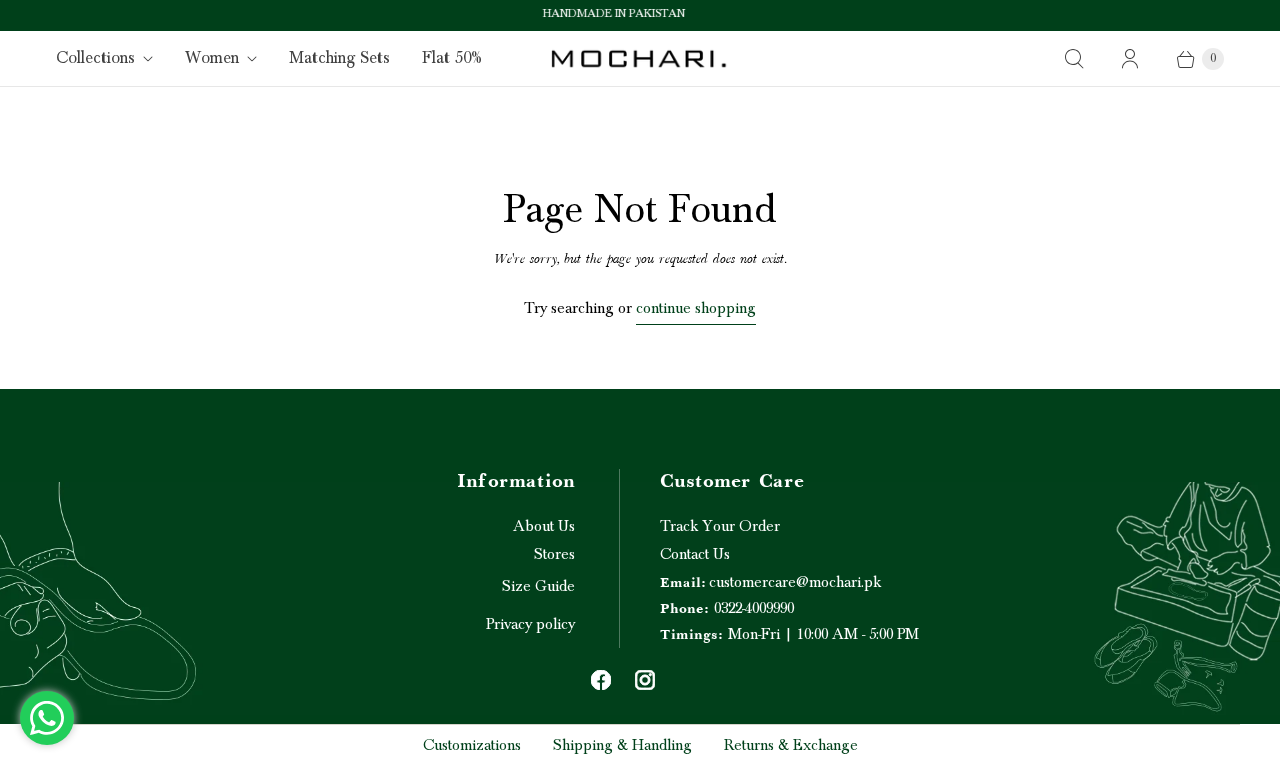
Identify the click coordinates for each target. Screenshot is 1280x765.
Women (212, 58)
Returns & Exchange (791, 745)
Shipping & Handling (622, 745)
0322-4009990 (727, 608)
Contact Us (695, 554)
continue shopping (696, 308)
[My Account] (1130, 59)
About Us (544, 526)
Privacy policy (530, 624)
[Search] (1074, 59)
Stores (554, 554)
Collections (95, 58)
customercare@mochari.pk (770, 582)
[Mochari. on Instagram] (645, 680)
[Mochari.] (640, 58)
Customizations (472, 745)
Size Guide (538, 586)
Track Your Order (720, 526)
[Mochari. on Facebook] (601, 680)
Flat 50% (452, 58)
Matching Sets (339, 58)
